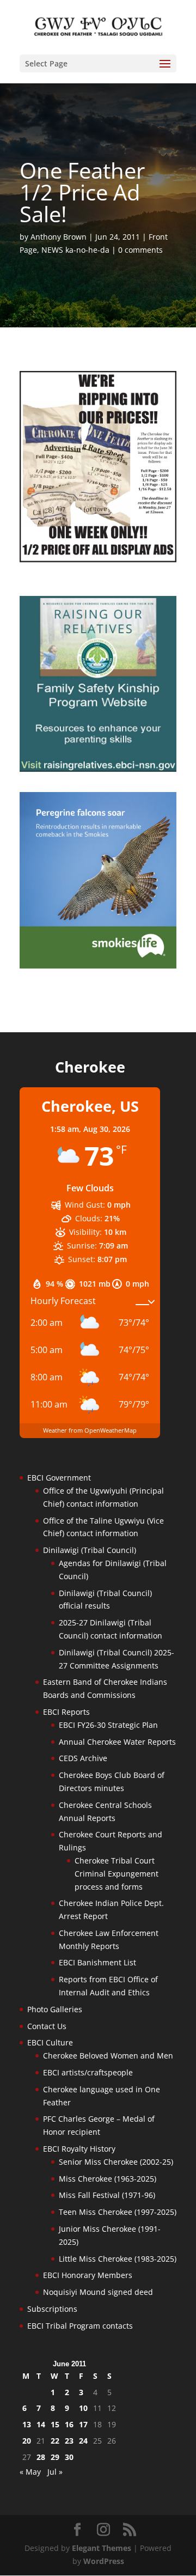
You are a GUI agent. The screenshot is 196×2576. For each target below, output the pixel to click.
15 (55, 2424)
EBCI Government (59, 1478)
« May (30, 2472)
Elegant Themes (102, 2548)
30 (69, 2457)
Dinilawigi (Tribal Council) (90, 1550)
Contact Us (47, 2026)
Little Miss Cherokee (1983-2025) (118, 2259)
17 (83, 2424)
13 (27, 2424)
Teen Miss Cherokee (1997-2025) (118, 2212)
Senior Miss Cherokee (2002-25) (116, 2162)
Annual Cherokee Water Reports (117, 1742)
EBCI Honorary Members (88, 2275)
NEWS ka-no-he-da (75, 250)
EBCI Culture (50, 2042)
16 (69, 2424)
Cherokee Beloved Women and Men (108, 2056)
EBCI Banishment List (97, 1962)
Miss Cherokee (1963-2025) (108, 2179)
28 (41, 2457)
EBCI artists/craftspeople (88, 2072)
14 (41, 2424)
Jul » (55, 2472)
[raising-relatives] (98, 769)
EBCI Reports (66, 1712)
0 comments (140, 250)
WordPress (104, 2561)
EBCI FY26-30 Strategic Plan (108, 1725)
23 (69, 2441)
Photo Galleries (55, 2009)
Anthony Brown (59, 237)
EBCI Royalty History (79, 2149)
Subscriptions (52, 2309)
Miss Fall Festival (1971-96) (107, 2195)
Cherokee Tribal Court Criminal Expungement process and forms (117, 1874)
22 (55, 2441)
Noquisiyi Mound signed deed (98, 2292)
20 (27, 2441)
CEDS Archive (83, 1758)
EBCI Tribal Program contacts (80, 2326)
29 (55, 2457)
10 (83, 2408)
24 (83, 2441)
